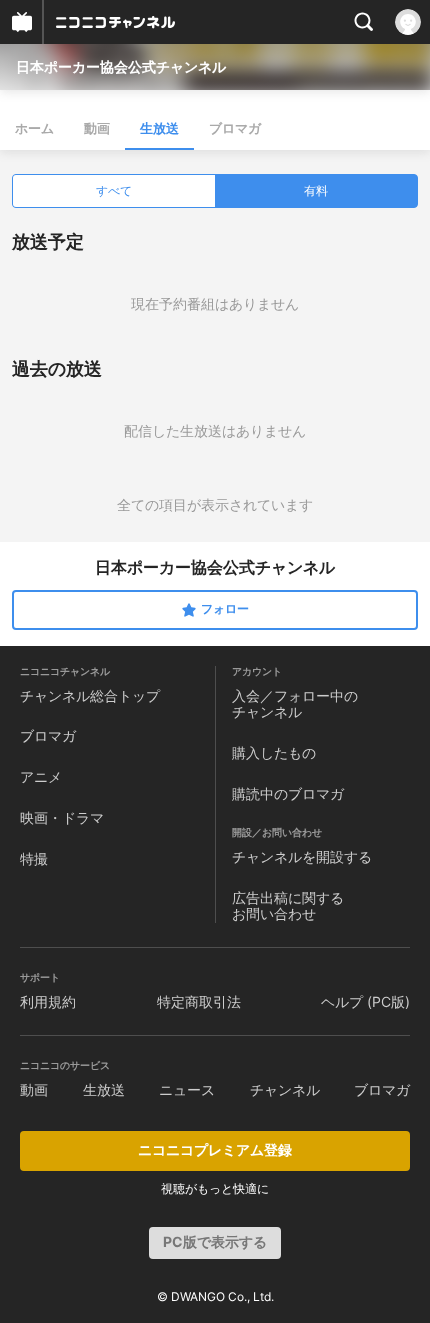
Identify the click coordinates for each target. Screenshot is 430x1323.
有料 (316, 190)
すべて (114, 190)
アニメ (41, 776)
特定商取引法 (199, 1001)
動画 (97, 128)
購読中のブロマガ (288, 793)
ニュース (187, 1089)
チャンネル (285, 1089)
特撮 (34, 858)
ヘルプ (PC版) (365, 1001)
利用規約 (48, 1001)
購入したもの (274, 752)
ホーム (34, 128)
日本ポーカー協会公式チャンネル (121, 66)
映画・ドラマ (62, 817)
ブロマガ (235, 128)
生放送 (159, 128)
